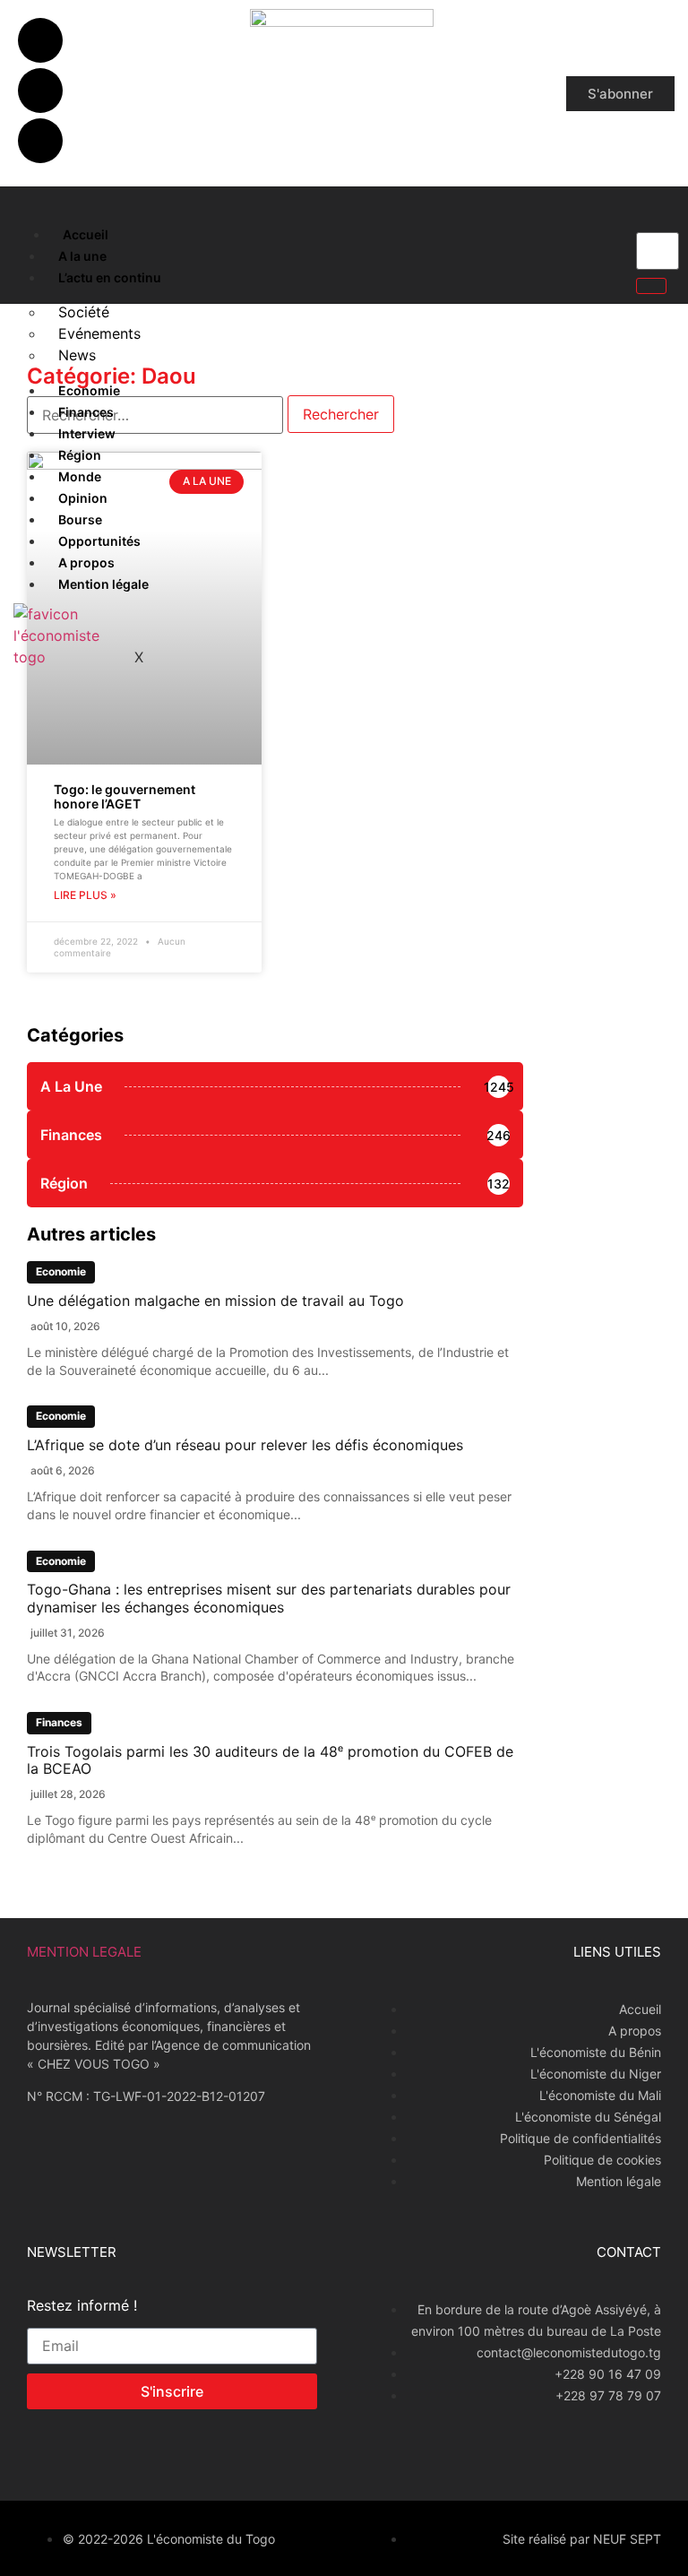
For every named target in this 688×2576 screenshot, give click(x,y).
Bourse (80, 519)
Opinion (83, 498)
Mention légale (103, 584)
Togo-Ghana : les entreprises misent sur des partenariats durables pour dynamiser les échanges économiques (269, 1598)
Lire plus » (85, 895)
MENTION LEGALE (84, 1952)
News (77, 355)
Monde (80, 476)
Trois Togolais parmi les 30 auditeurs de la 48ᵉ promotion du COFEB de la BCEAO (270, 1760)
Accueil (86, 234)
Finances (86, 412)
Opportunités (99, 541)
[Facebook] (40, 40)
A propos (86, 562)
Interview (87, 433)
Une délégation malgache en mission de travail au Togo (215, 1301)
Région (80, 455)
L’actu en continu (110, 277)
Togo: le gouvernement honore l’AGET (125, 797)
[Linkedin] (40, 141)
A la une (82, 256)
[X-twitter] (40, 91)
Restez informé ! (82, 2306)
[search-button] (651, 286)
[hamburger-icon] (29, 230)
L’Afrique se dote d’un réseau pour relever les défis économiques (245, 1445)
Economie (89, 390)
